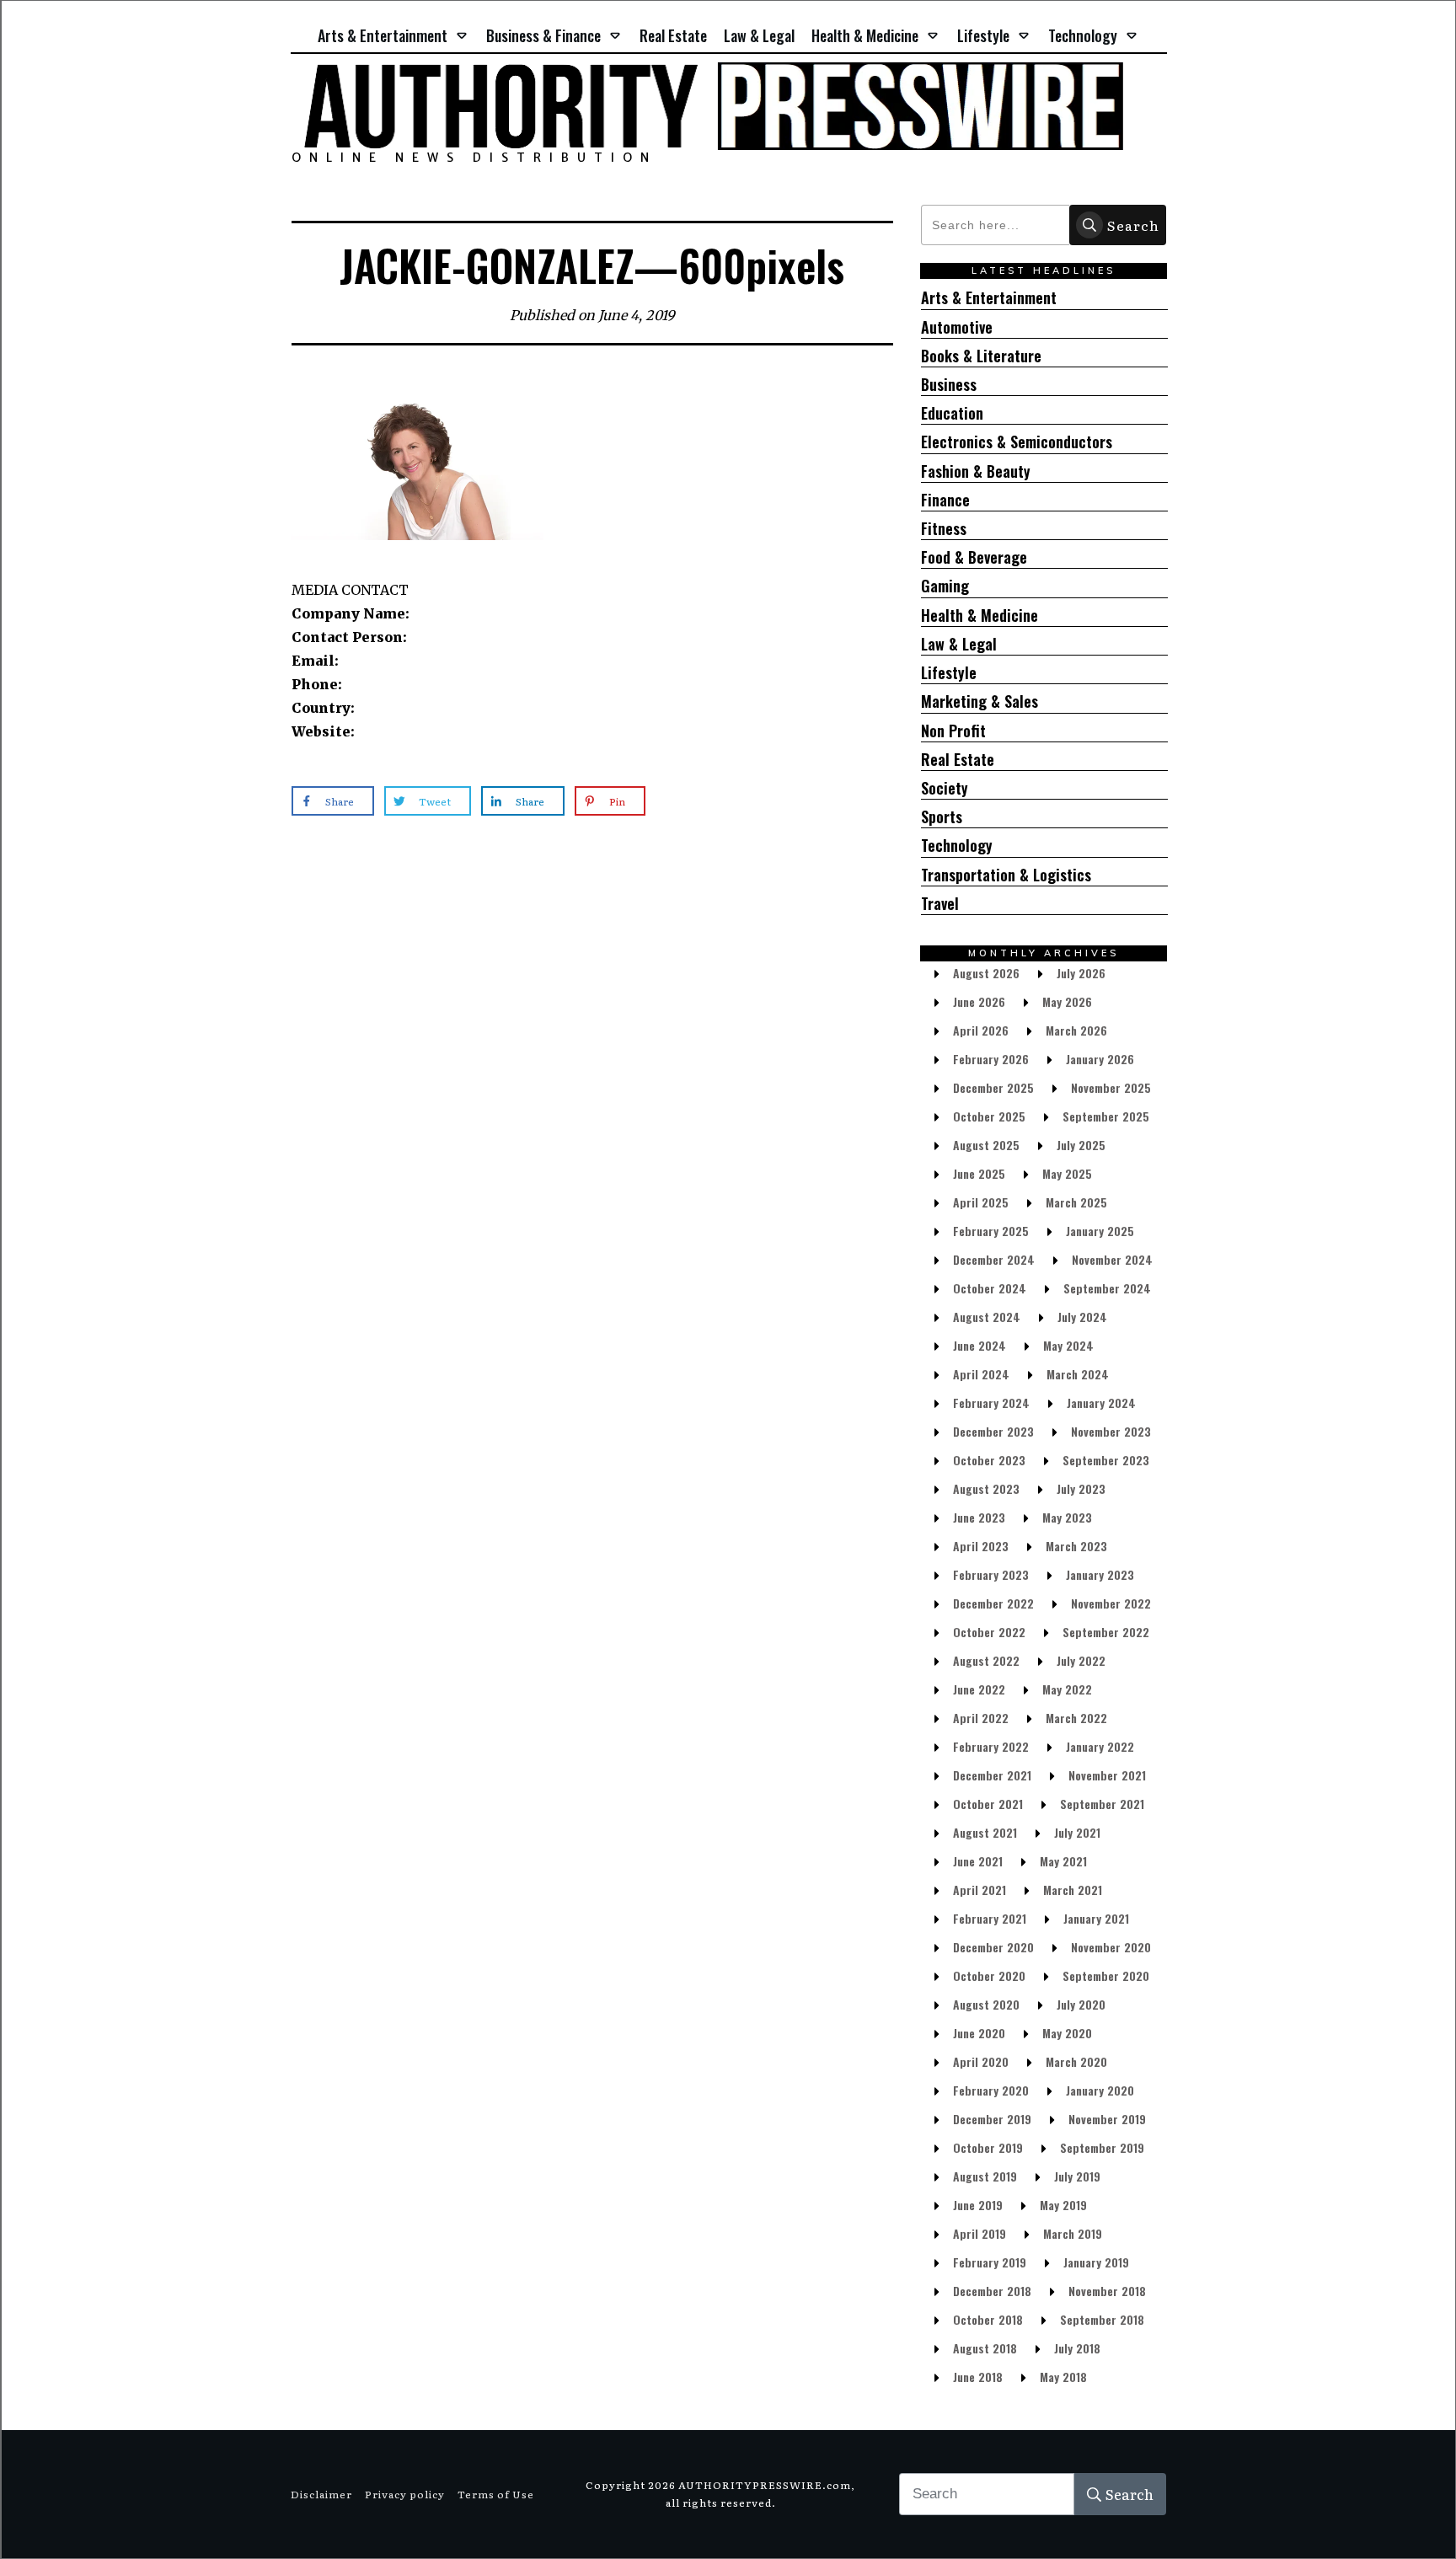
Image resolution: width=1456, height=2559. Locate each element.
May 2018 (1063, 2377)
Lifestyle (949, 673)
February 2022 (991, 1746)
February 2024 (991, 1403)
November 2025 (1111, 1087)
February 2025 (991, 1231)
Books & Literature (981, 356)
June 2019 (978, 2205)
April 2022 (981, 1718)
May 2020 (1067, 2033)
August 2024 (987, 1317)
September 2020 (1106, 1975)
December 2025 (993, 1087)
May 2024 (1068, 1345)
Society (945, 788)
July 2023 (1081, 1488)
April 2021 (980, 1890)
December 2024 (994, 1259)
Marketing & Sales (980, 701)
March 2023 (1076, 1546)
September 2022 (1106, 1632)
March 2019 (1073, 2233)
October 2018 (988, 2319)
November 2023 (1111, 1431)
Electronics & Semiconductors (1017, 442)
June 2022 (979, 1689)
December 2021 (992, 1775)
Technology (957, 846)
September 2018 (1102, 2319)
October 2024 (990, 1288)
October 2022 (989, 1632)
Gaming (945, 586)
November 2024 (1112, 1259)
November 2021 (1107, 1775)
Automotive (957, 327)
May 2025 (1067, 1173)
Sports (942, 817)
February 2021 (990, 1918)
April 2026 (981, 1030)
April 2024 (981, 1374)
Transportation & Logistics (1006, 875)
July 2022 (1081, 1660)
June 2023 (979, 1517)
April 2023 (981, 1546)
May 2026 (1067, 1001)
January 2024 (1101, 1403)
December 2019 (992, 2119)
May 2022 (1067, 1689)
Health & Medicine (980, 616)
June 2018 (978, 2377)
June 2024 (980, 1345)
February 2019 (990, 2262)
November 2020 (1111, 1947)
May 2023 (1067, 1517)
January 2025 (1100, 1231)
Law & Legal (959, 644)
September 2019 (1102, 2147)
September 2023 (1106, 1460)
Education (952, 413)
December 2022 (993, 1603)
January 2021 (1096, 1918)
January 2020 (1100, 2090)
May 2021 (1063, 1861)
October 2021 (988, 1804)
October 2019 (988, 2147)
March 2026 (1076, 1030)
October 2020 (989, 1975)
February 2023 (991, 1574)
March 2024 (1078, 1374)
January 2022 (1100, 1746)
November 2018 (1107, 2291)
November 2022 (1111, 1603)
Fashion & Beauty (976, 471)
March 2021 (1073, 1890)
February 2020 (991, 2090)
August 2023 (986, 1488)
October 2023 (989, 1460)
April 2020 (981, 2061)
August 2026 (986, 973)
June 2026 (979, 1001)
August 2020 (986, 2004)
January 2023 (1100, 1574)
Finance (945, 500)
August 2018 (985, 2348)
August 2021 (985, 1832)
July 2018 (1077, 2348)
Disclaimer (321, 2494)
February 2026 (991, 1059)
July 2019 (1077, 2176)
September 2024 (1107, 1288)
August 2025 (986, 1145)
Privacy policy (405, 2494)
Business (949, 385)
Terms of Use (496, 2494)
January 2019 (1096, 2262)
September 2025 (1106, 1116)
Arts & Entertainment (989, 298)
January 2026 (1100, 1059)
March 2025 (1076, 1202)
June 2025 (979, 1173)
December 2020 (993, 1947)
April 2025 (981, 1202)
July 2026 (1081, 973)
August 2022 (986, 1660)
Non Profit (953, 731)
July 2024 (1082, 1317)
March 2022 (1076, 1718)
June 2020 (979, 2033)
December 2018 (992, 2291)
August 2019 (985, 2176)
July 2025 (1081, 1145)
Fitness (944, 529)
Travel (940, 904)
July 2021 (1077, 1832)
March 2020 (1076, 2061)
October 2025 (989, 1116)
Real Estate (958, 760)
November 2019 (1107, 2119)
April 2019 (980, 2233)
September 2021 (1102, 1804)
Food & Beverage (974, 557)
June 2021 (978, 1861)
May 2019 (1063, 2205)
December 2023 (993, 1431)
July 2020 (1081, 2004)
